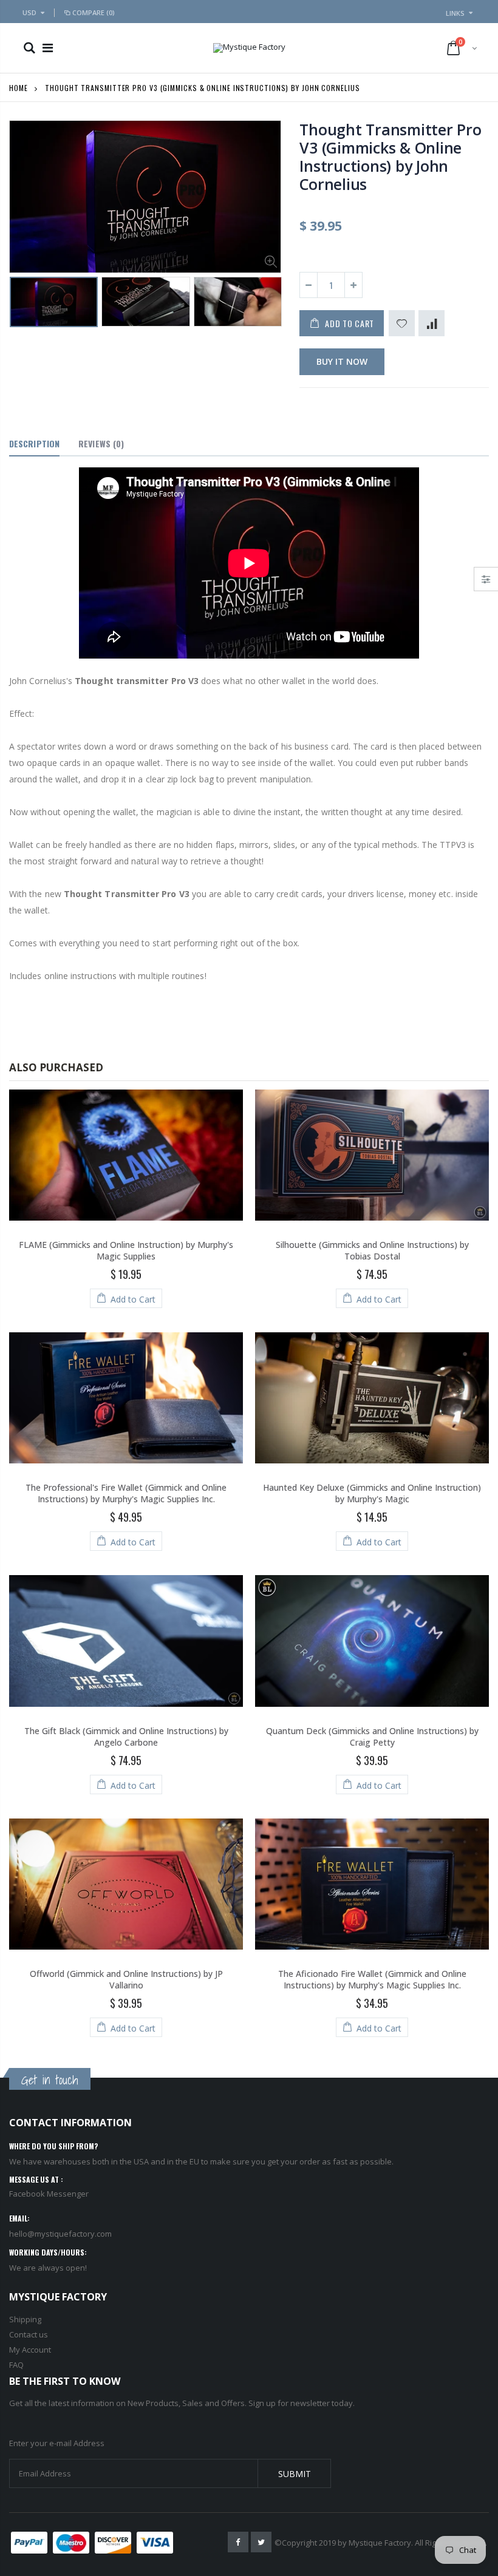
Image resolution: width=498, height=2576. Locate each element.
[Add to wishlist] (402, 323)
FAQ (16, 2365)
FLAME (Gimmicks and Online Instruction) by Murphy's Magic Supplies (126, 1250)
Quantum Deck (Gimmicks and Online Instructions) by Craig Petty (372, 1737)
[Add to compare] (431, 323)
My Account (30, 2350)
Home (19, 88)
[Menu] (48, 48)
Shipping (25, 2319)
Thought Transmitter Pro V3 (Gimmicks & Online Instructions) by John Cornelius (390, 157)
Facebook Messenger (49, 2194)
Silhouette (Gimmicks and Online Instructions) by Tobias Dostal (372, 1250)
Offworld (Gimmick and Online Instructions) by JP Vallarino (126, 1979)
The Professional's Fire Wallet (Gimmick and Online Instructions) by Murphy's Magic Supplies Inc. (126, 1493)
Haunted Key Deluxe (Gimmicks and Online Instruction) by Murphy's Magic (372, 1493)
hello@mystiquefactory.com (60, 2234)
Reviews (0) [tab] (101, 443)
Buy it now (342, 361)
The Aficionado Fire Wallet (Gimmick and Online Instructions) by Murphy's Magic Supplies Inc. (372, 1979)
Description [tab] (34, 443)
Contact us (29, 2334)
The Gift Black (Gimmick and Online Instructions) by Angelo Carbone (126, 1737)
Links (455, 13)
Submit (295, 2474)
